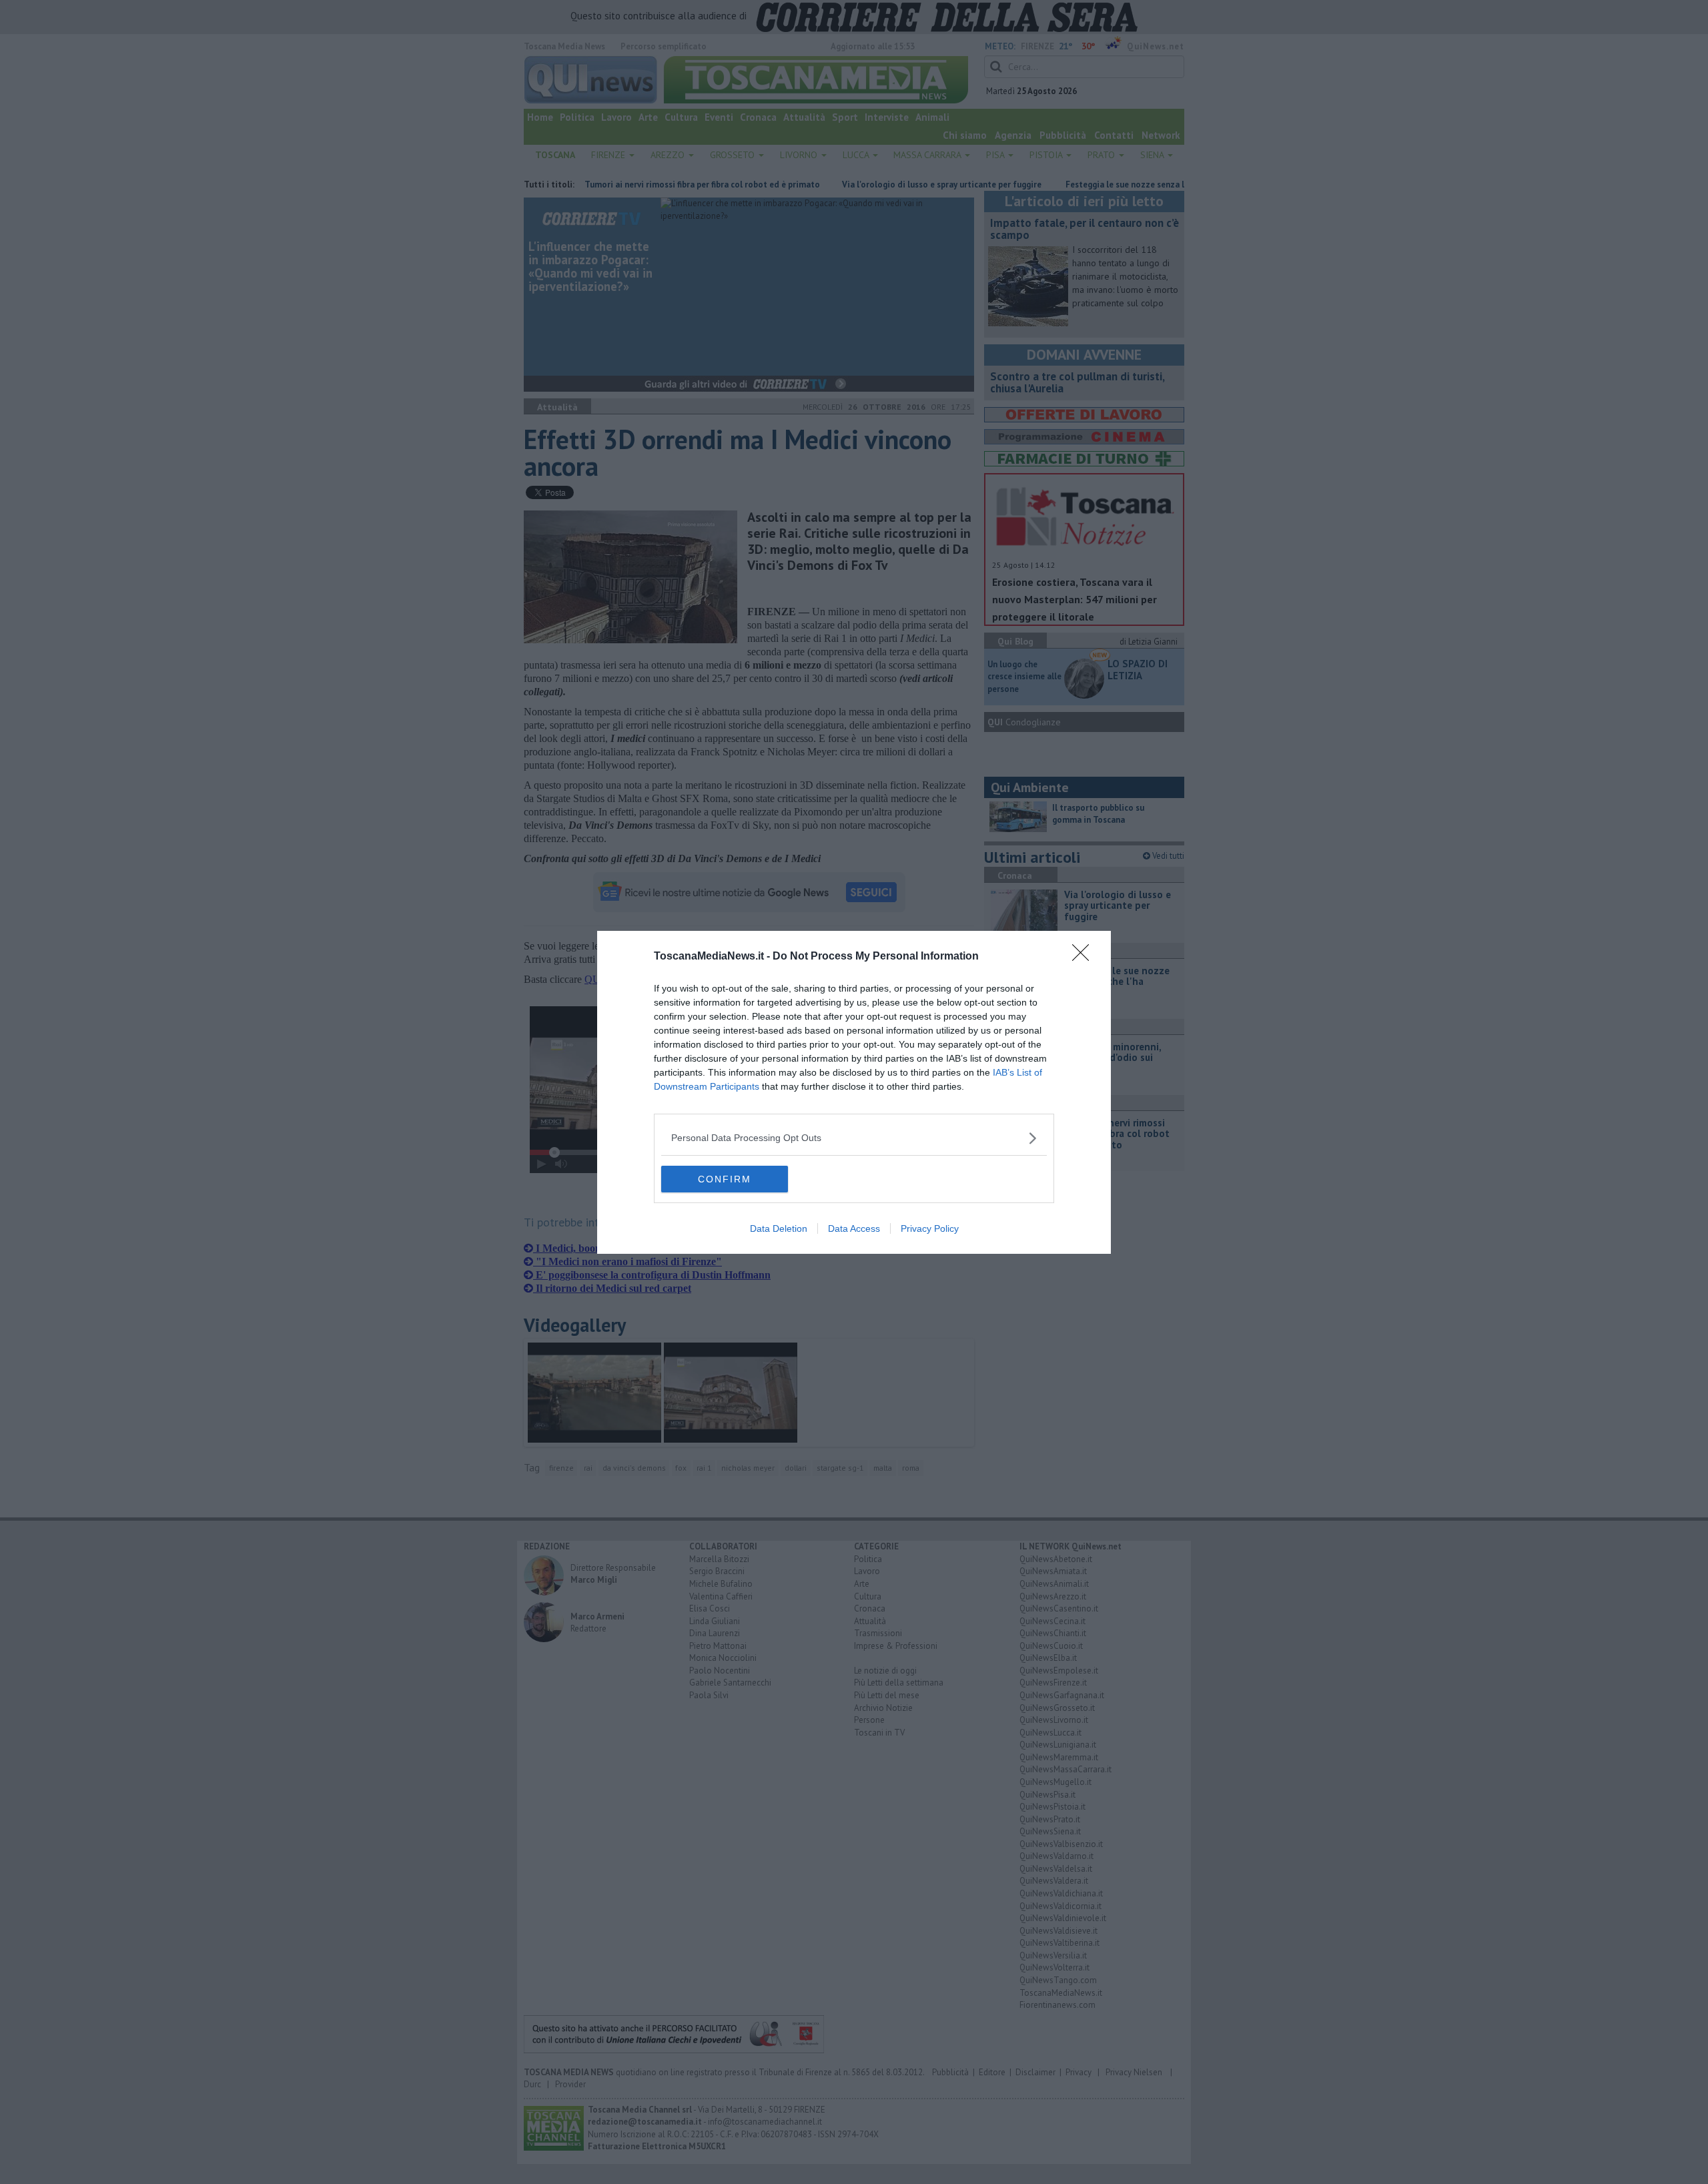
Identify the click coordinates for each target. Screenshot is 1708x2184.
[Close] (1085, 957)
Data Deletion (779, 1228)
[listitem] (854, 1138)
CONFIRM (725, 1179)
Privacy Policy (930, 1228)
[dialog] (854, 1092)
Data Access (854, 1228)
